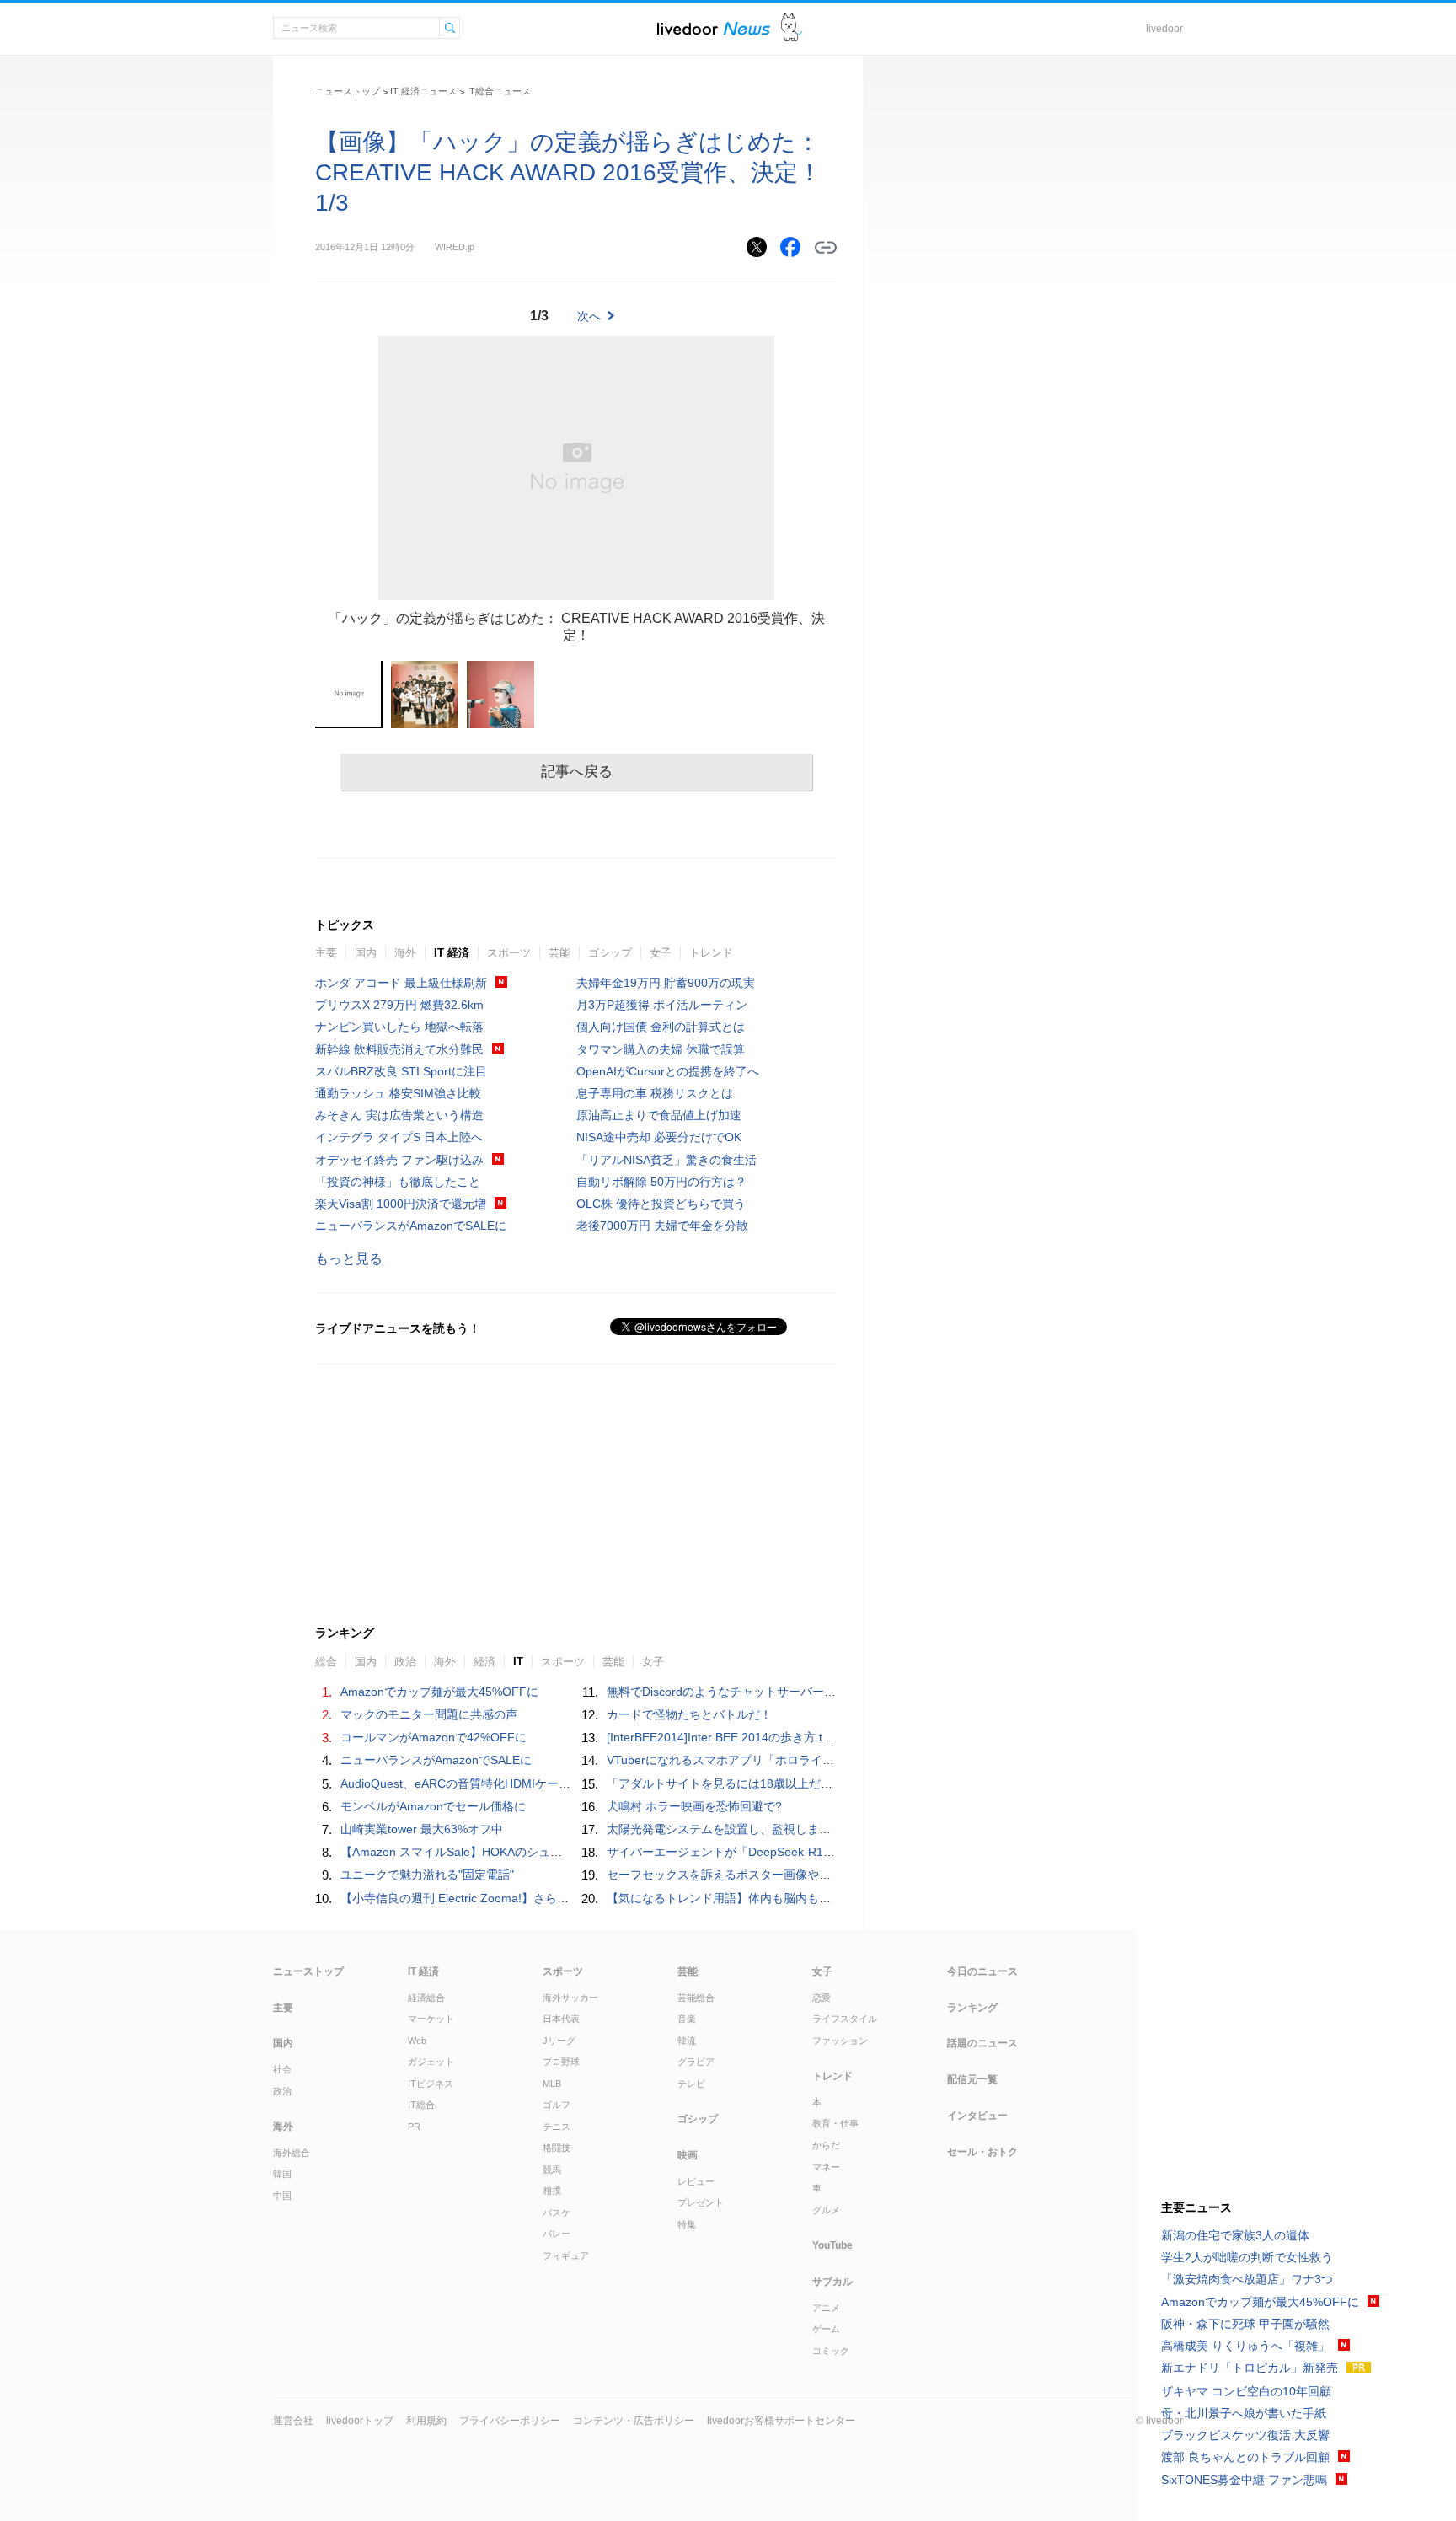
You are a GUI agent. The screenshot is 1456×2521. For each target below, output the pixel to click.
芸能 (559, 953)
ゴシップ (610, 953)
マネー (826, 2167)
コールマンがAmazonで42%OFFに (434, 1737)
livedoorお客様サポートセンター (781, 2421)
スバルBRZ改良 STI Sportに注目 (401, 1071)
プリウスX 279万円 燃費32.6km (399, 1005)
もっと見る (349, 1259)
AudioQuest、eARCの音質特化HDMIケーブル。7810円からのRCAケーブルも (546, 1783)
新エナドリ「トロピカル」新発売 (1250, 2368)
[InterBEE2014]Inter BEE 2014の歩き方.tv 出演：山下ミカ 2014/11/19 (792, 1737)
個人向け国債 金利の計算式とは (661, 1027)
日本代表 (561, 2019)
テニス (557, 2127)
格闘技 (557, 2148)
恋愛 (822, 1998)
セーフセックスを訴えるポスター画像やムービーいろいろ (760, 1875)
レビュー (696, 2181)
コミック (831, 2351)
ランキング (972, 2008)
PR (414, 2127)
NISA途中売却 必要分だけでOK (659, 1137)
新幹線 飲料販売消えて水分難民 (399, 1049)
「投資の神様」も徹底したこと (398, 1182)
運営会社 (293, 2421)
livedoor (1164, 29)
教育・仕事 (835, 2123)
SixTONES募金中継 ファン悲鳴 (1244, 2480)
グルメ (826, 2210)
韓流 (687, 2041)
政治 (282, 2091)
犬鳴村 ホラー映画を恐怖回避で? (694, 1806)
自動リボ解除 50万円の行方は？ (661, 1182)
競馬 (552, 2170)
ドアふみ (792, 28)
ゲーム (826, 2329)
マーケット (431, 2019)
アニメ (826, 2308)
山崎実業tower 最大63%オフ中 (422, 1829)
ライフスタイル (845, 2019)
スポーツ (509, 953)
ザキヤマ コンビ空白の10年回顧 (1246, 2391)
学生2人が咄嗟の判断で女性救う (1247, 2257)
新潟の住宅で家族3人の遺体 (1235, 2235)
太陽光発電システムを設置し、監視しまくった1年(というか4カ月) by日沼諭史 (814, 1829)
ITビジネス (431, 2084)
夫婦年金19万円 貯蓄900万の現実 (666, 983)
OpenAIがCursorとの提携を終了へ (668, 1071)
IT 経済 (452, 953)
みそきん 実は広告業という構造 (399, 1115)
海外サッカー (570, 1998)
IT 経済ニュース (423, 91)
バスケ (557, 2213)
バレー (557, 2234)
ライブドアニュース (714, 28)
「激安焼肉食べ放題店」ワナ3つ (1247, 2279)
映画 (688, 2155)
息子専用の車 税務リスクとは (655, 1093)
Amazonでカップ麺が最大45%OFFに (439, 1692)
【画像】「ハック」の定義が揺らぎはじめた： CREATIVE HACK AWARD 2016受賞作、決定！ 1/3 (568, 172)
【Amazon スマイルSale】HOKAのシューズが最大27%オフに (504, 1852)
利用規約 (426, 2421)
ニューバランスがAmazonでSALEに (411, 1226)
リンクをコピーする (826, 248)
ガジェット (431, 2062)
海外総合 (292, 2153)
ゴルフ (557, 2105)
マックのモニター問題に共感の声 (429, 1714)
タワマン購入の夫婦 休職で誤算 (661, 1049)
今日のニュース (982, 1971)
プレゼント (701, 2202)
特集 (687, 2224)
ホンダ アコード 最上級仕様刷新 (401, 983)
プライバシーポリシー (510, 2421)
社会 (282, 2069)
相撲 (552, 2191)
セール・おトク (982, 2152)
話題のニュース (982, 2043)
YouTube (832, 2245)
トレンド (711, 953)
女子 (661, 953)
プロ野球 (561, 2062)
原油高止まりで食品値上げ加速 (659, 1115)
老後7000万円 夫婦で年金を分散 (662, 1226)
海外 (405, 953)
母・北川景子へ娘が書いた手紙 (1244, 2413)
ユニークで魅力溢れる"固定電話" (427, 1875)
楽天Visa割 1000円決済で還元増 (401, 1204)
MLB (552, 2084)
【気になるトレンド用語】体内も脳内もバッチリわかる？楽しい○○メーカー (808, 1898)
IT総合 (421, 2105)
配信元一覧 (972, 2079)
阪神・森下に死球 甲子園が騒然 (1245, 2324)
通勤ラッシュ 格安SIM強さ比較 (398, 1093)
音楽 (687, 2019)
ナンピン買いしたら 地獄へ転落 (399, 1027)
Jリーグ (559, 2041)
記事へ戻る (577, 772)
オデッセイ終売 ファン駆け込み (399, 1160)
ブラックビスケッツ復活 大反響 (1245, 2435)
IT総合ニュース (499, 91)
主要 (326, 953)
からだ (826, 2145)
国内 (366, 953)
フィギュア (566, 2255)
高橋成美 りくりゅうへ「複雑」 (1245, 2346)
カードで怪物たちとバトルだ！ (689, 1714)
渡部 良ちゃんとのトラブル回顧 (1245, 2457)
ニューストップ (348, 91)
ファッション (840, 2041)
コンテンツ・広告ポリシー (634, 2421)
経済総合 (426, 1998)
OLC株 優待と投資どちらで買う (661, 1204)
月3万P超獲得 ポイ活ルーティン (662, 1005)
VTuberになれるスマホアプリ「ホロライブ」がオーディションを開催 (791, 1760)
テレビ (691, 2084)
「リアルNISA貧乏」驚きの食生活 (666, 1160)
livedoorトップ (360, 2421)
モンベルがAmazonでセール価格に (433, 1806)
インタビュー (977, 2116)
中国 (282, 2196)
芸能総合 (696, 1998)
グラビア (696, 2062)
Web (417, 2041)
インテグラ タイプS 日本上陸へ (399, 1137)
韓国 (282, 2174)
